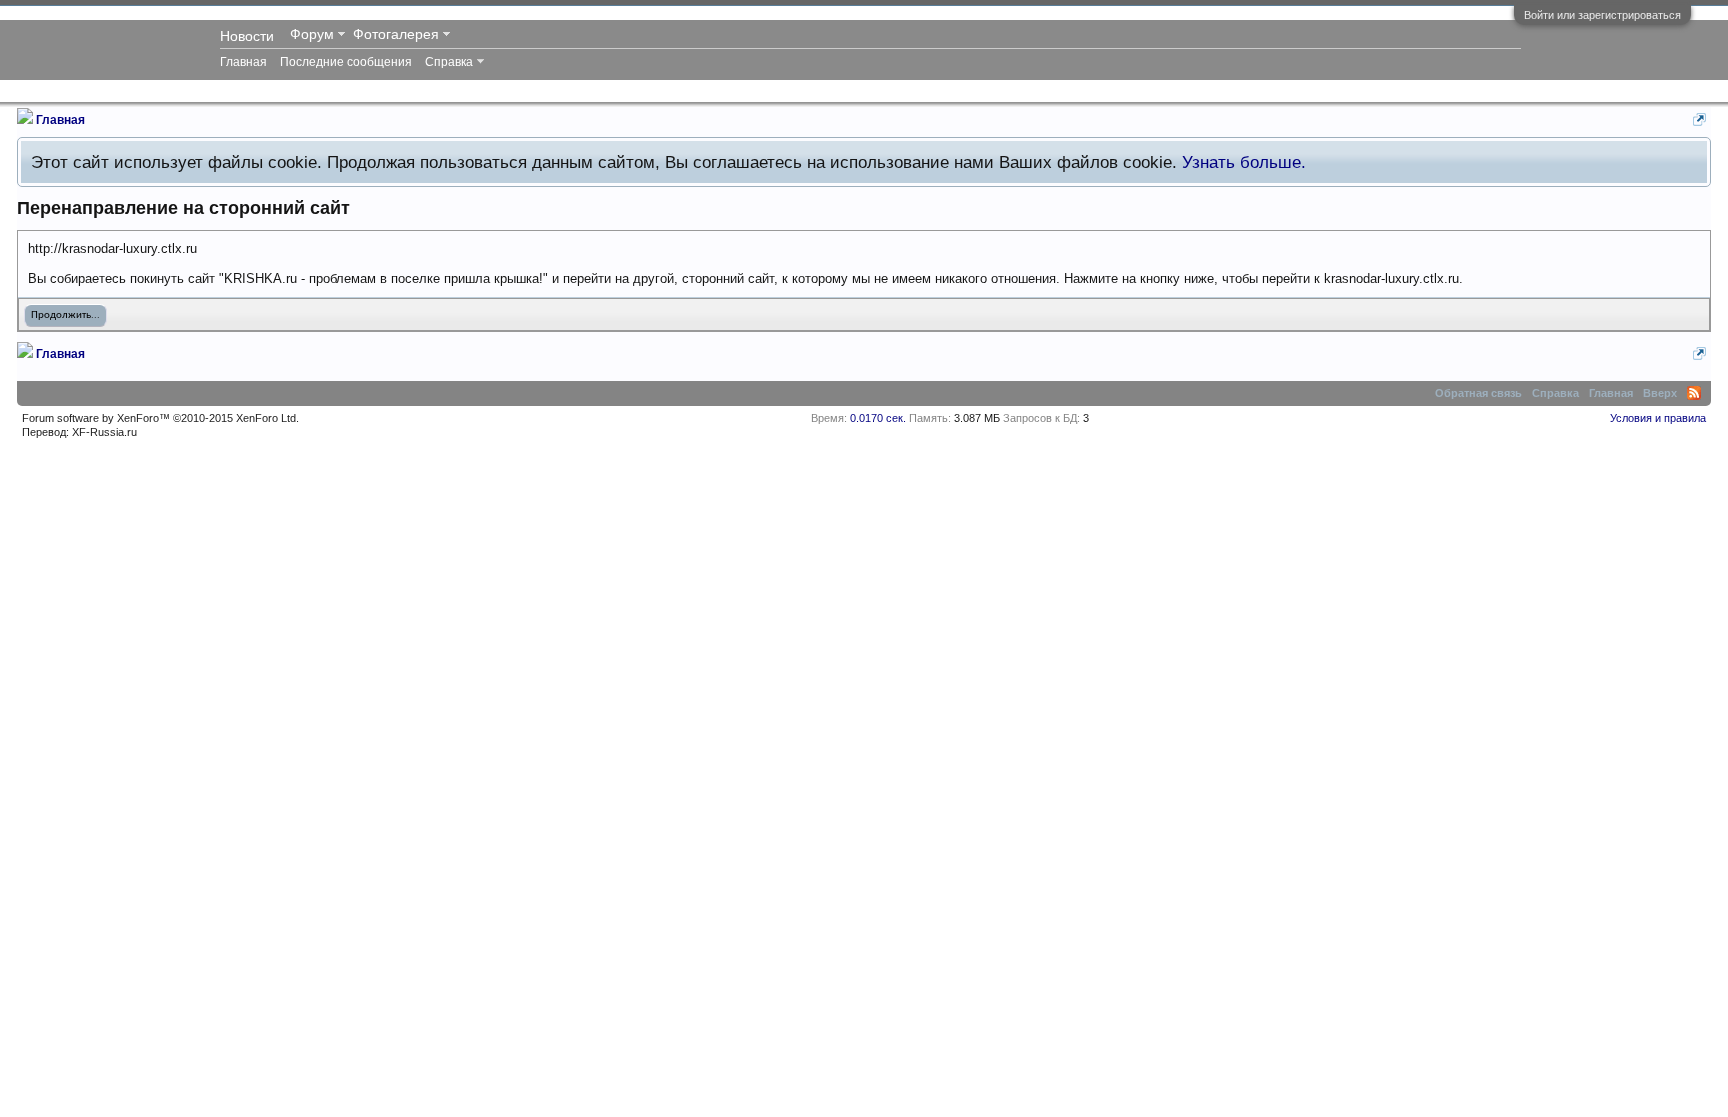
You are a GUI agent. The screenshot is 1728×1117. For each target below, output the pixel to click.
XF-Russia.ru (104, 432)
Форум (312, 34)
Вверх (1660, 393)
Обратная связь (1478, 393)
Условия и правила (1658, 418)
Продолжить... (65, 315)
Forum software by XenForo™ (160, 418)
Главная (243, 62)
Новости (247, 36)
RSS (1694, 393)
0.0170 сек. (878, 418)
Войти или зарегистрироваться (1602, 15)
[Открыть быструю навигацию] (1699, 119)
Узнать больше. (1244, 162)
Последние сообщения (346, 62)
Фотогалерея (396, 34)
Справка (449, 62)
